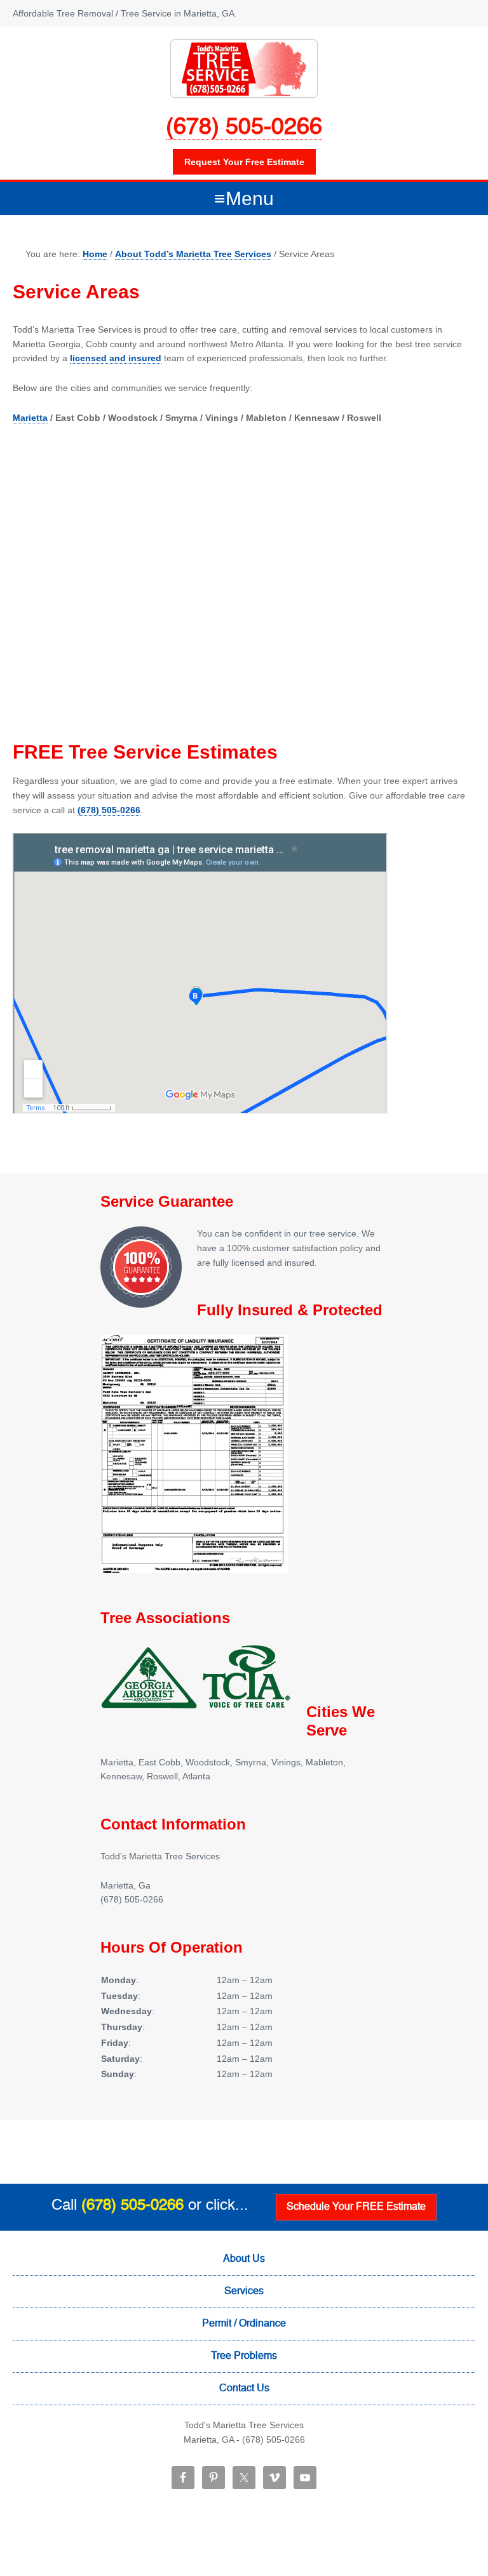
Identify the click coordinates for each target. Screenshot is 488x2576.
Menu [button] (250, 198)
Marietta (30, 418)
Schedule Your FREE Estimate (356, 2207)
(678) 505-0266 (244, 128)
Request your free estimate (244, 162)
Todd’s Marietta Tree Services (244, 69)
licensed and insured (116, 358)
